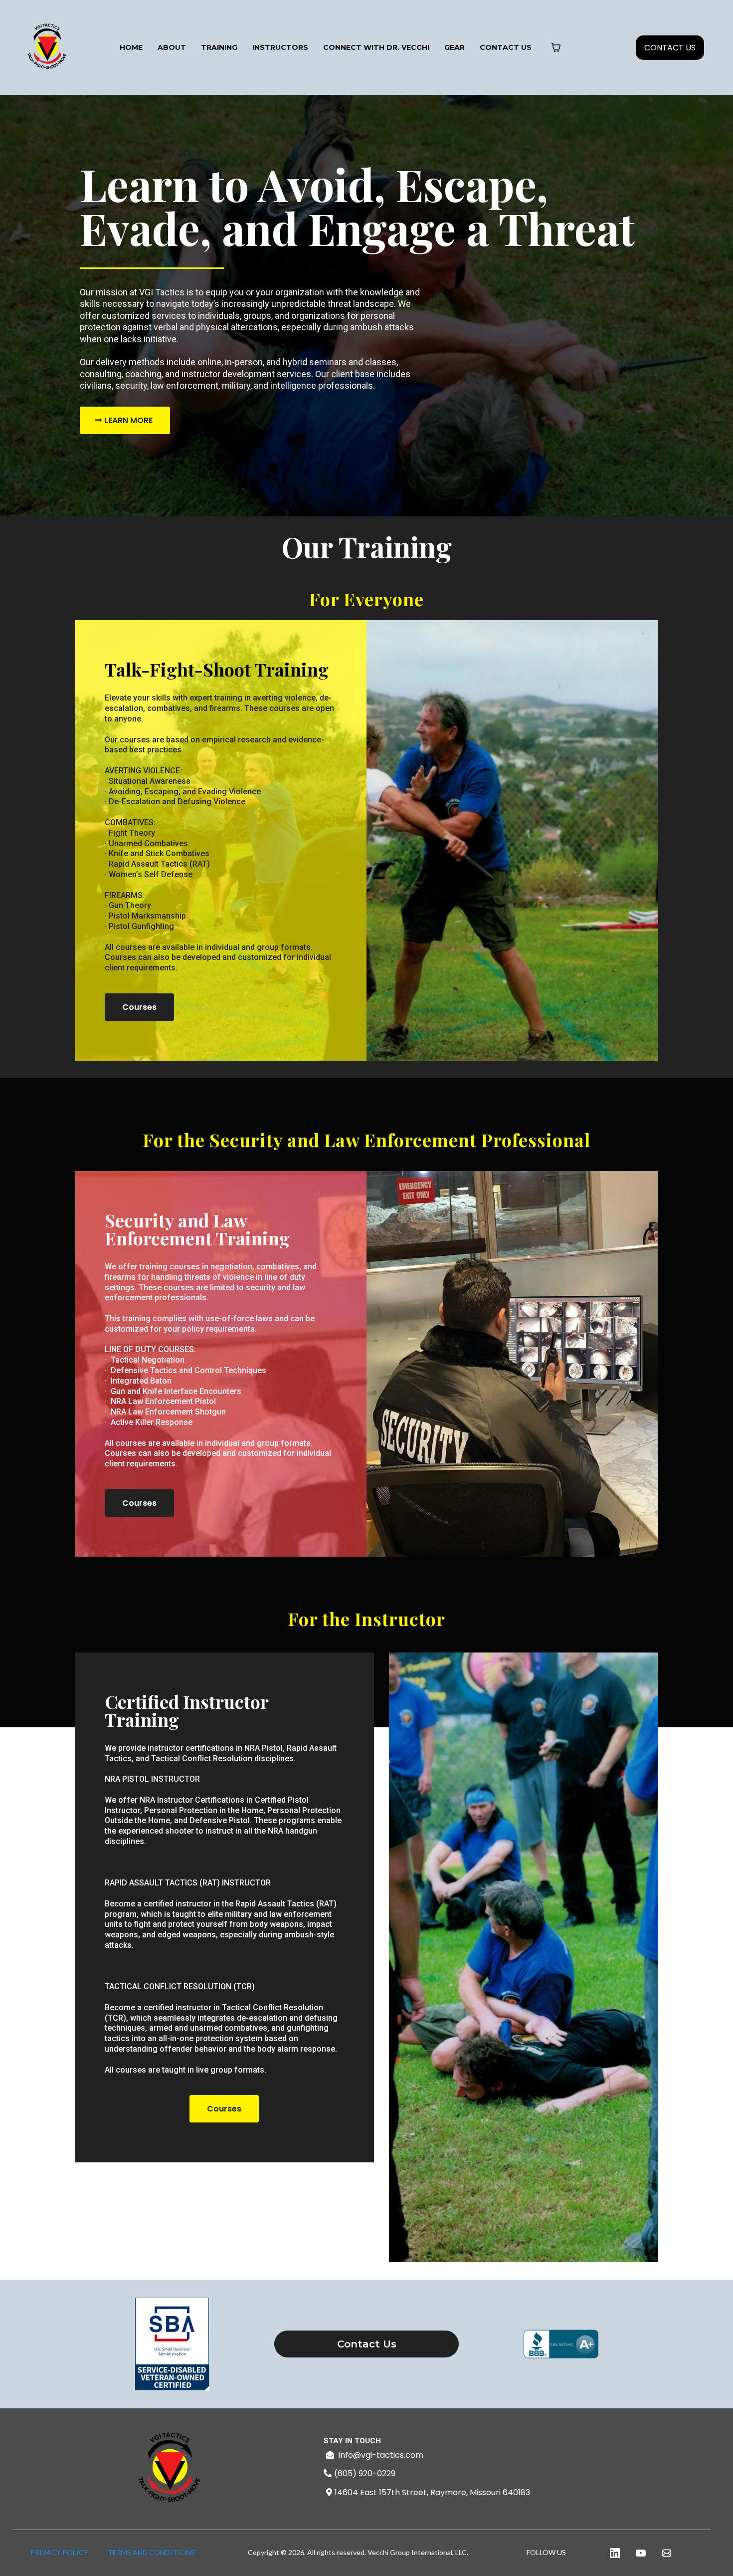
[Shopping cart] (556, 47)
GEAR (455, 47)
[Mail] (667, 2553)
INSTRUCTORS (280, 47)
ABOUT (172, 47)
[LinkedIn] (615, 2553)
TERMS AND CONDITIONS (151, 2552)
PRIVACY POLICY (59, 2552)
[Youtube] (641, 2553)
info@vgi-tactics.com (381, 2455)
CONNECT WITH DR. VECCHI (376, 47)
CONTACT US (506, 47)
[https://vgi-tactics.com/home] (47, 47)
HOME (131, 47)
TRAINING (219, 47)
